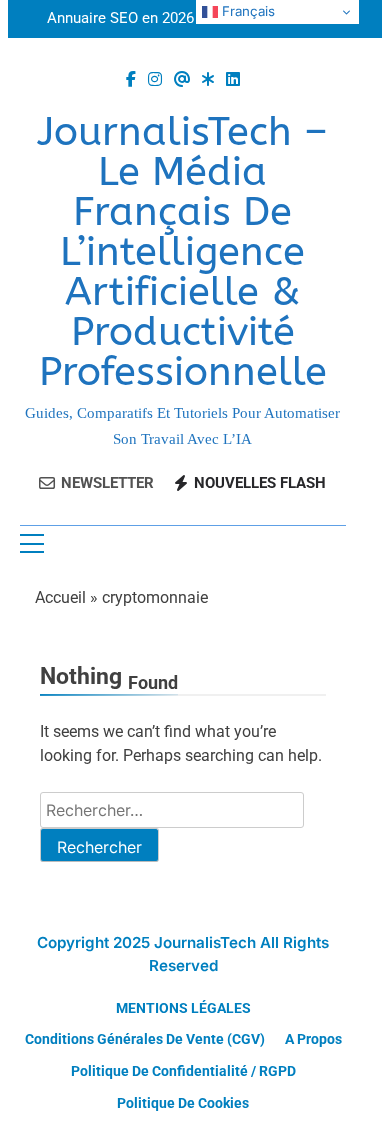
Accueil (60, 597)
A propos (313, 1039)
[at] (182, 80)
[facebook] (131, 80)
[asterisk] (208, 80)
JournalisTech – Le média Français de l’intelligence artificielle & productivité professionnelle (182, 251)
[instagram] (155, 80)
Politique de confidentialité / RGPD (183, 1071)
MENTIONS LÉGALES (183, 1008)
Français (246, 11)
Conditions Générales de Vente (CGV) (145, 1039)
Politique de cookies (183, 1103)
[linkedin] (233, 80)
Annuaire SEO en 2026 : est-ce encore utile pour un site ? (172, 19)
